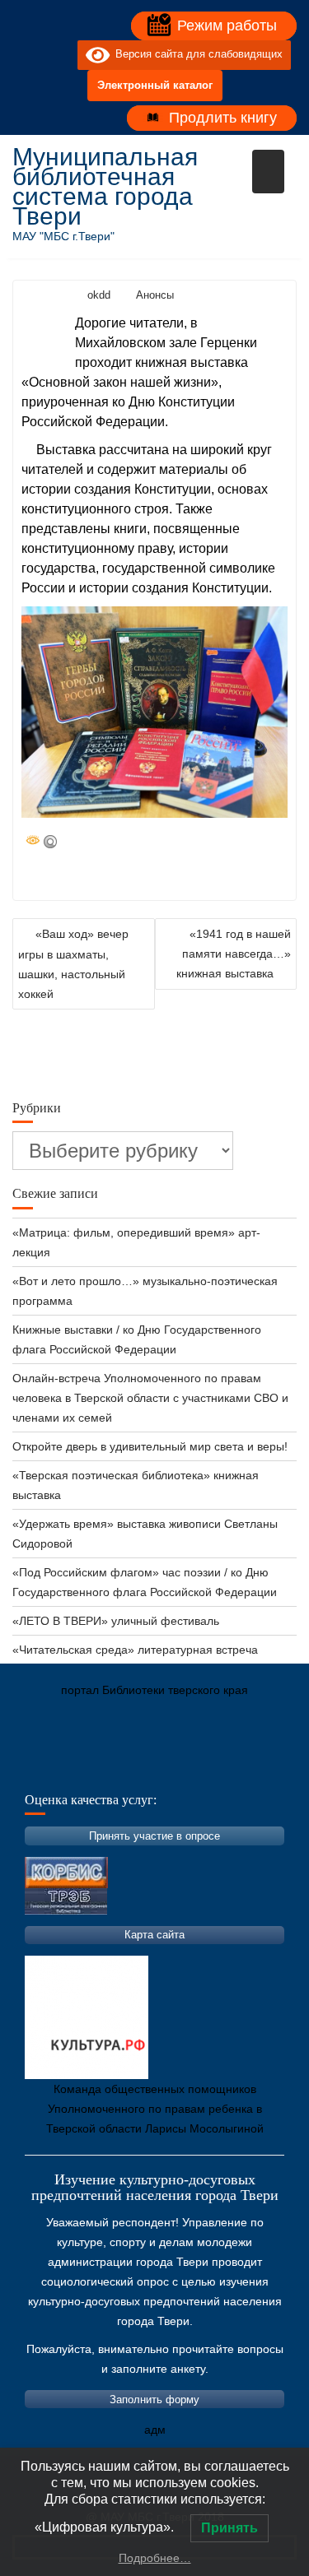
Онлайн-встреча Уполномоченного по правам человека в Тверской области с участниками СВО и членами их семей (150, 1398)
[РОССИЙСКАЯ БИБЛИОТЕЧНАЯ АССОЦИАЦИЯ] (198, 1767)
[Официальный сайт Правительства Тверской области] (247, 1767)
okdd (99, 295)
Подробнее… (155, 2558)
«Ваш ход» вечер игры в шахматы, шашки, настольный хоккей (73, 964)
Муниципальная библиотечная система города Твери (105, 186)
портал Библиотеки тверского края (154, 1690)
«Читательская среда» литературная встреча (135, 1650)
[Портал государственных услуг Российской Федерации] (99, 1767)
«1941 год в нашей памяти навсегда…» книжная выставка (234, 954)
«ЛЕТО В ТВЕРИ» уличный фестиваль (116, 1621)
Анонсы (155, 295)
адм (155, 2430)
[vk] (31, 55)
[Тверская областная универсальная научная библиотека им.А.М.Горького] (148, 1767)
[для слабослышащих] (61, 55)
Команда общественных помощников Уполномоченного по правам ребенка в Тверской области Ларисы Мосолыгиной (155, 2109)
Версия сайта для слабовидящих (196, 55)
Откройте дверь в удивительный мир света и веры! (152, 1446)
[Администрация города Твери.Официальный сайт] (49, 1767)
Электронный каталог (155, 85)
